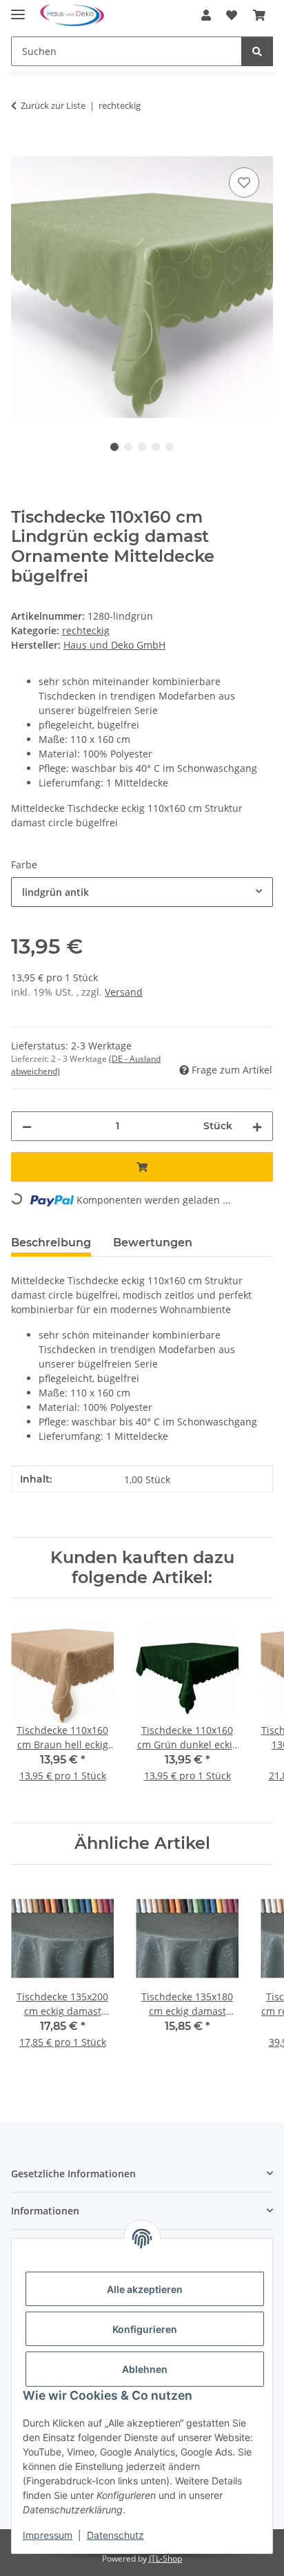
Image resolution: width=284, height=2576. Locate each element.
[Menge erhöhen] (257, 1126)
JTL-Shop (165, 2558)
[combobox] (142, 892)
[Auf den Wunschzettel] (244, 182)
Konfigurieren (145, 2329)
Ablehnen (145, 2369)
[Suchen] (257, 51)
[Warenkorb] (259, 15)
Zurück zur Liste (53, 105)
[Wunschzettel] (232, 15)
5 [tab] (170, 447)
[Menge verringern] (27, 1126)
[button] (206, 15)
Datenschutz (115, 2535)
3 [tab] (142, 447)
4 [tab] (156, 447)
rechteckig (86, 630)
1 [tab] (114, 447)
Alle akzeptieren (145, 2289)
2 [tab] (128, 447)
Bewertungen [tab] (153, 1243)
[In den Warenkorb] (22, 149)
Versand (124, 992)
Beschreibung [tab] (51, 1243)
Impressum (48, 2535)
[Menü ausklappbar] (18, 9)
